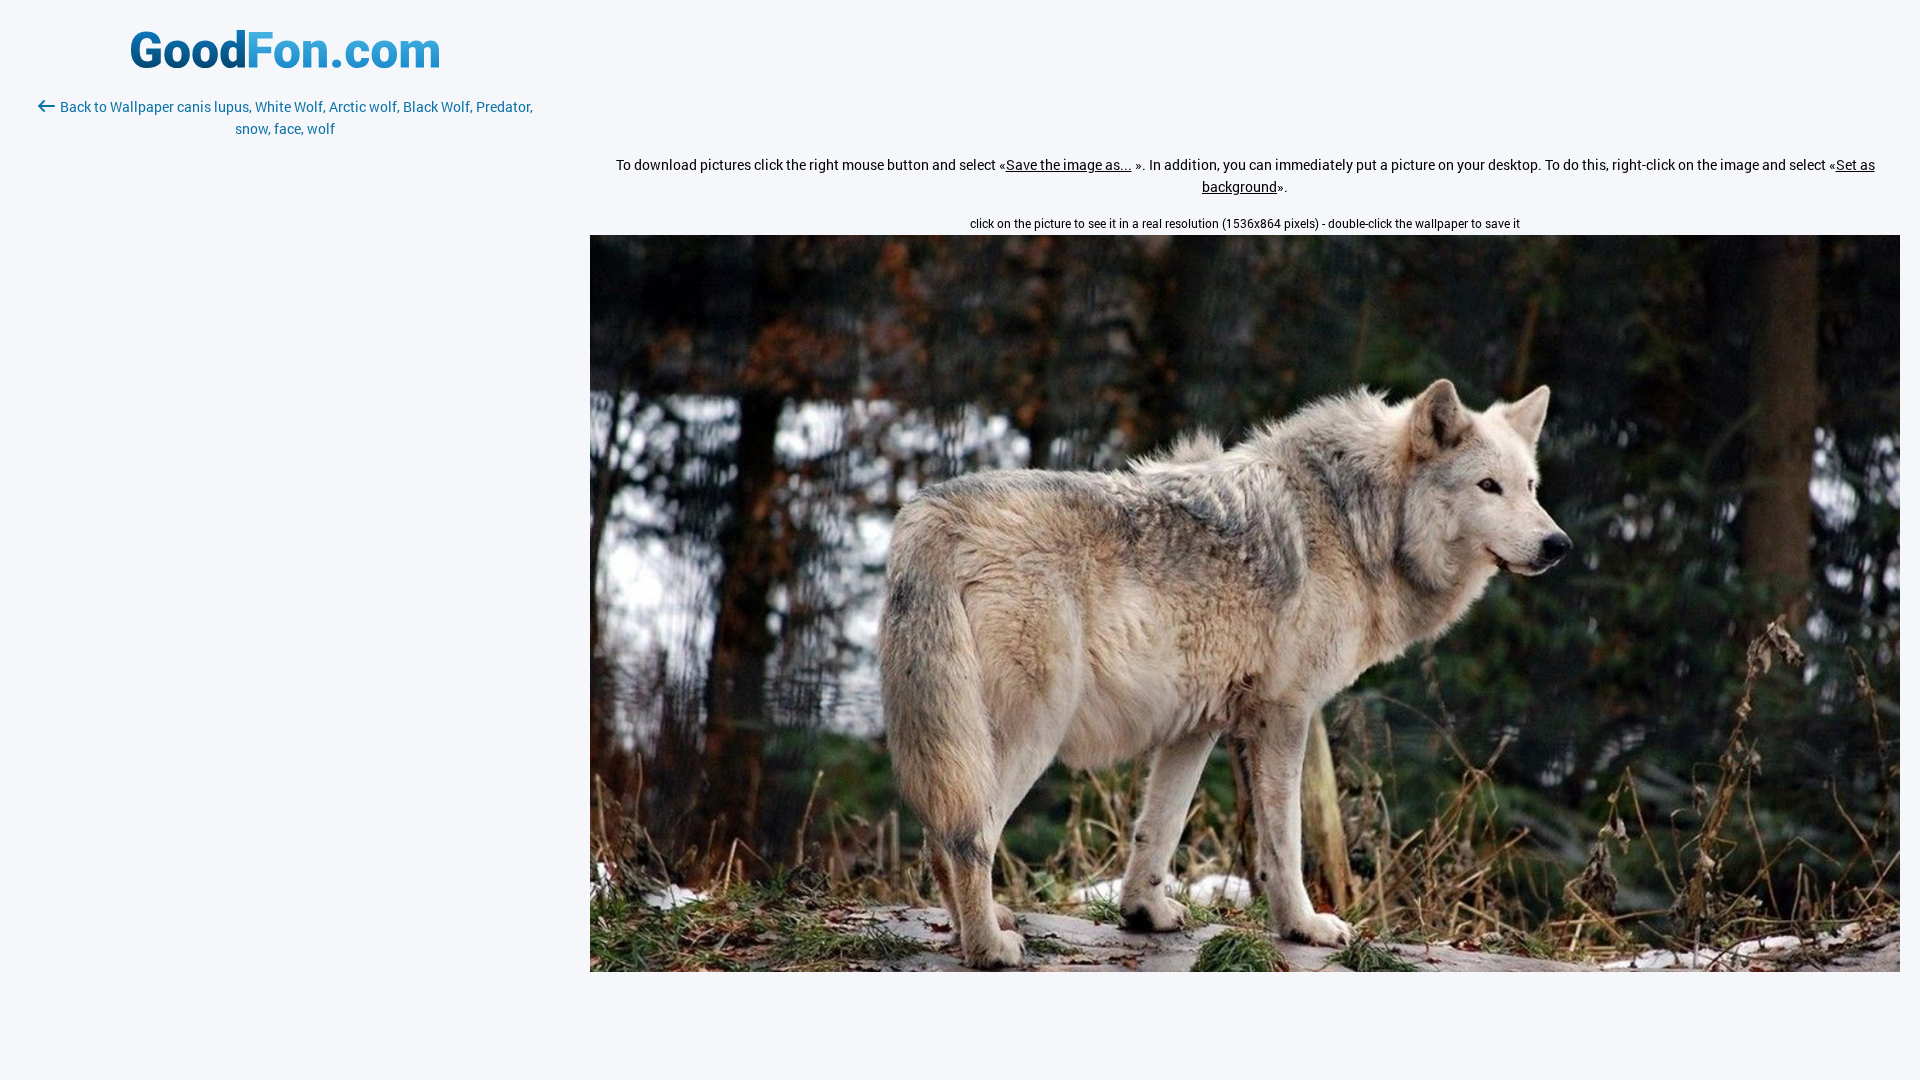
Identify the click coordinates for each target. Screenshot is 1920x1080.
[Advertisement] (285, 377)
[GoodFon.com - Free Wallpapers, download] (285, 62)
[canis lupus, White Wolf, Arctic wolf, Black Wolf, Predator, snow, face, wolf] (1245, 966)
